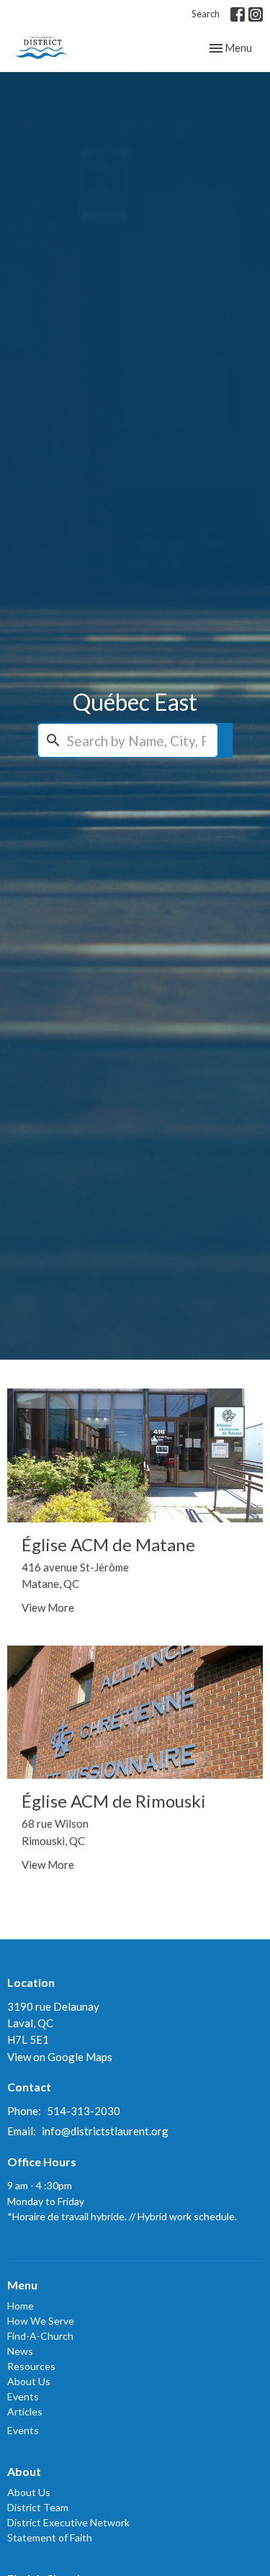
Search (206, 14)
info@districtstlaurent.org (105, 2131)
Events (23, 2396)
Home (21, 2306)
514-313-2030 (84, 2111)
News (20, 2351)
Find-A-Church (40, 2336)
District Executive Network (68, 2522)
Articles (25, 2411)
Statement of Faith (50, 2537)
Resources (31, 2366)
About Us (29, 2381)
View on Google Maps (60, 2057)
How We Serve (41, 2321)
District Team (38, 2507)
